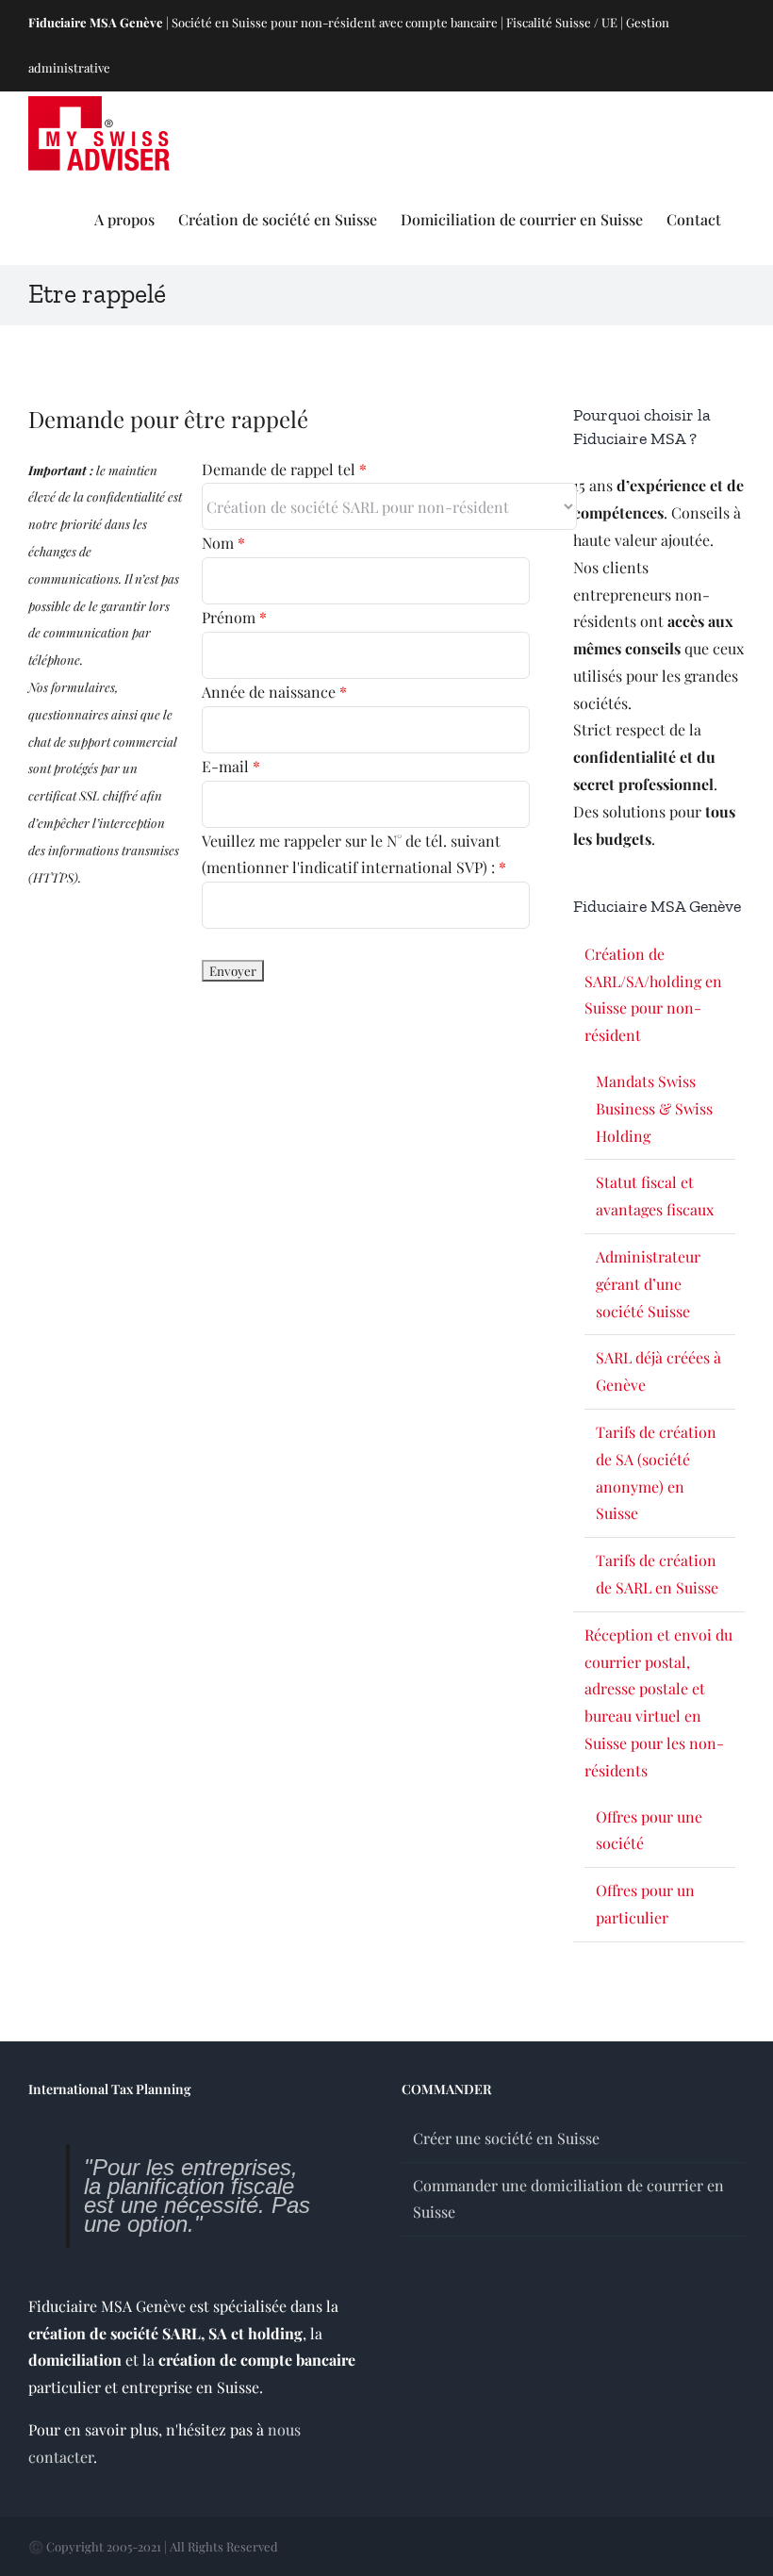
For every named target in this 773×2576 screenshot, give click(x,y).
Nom (223, 543)
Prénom (234, 617)
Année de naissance (274, 692)
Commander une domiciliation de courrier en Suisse (568, 2199)
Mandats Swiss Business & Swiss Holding (654, 1108)
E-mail (231, 766)
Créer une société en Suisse (506, 2138)
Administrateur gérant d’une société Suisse (648, 1284)
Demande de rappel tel (284, 469)
